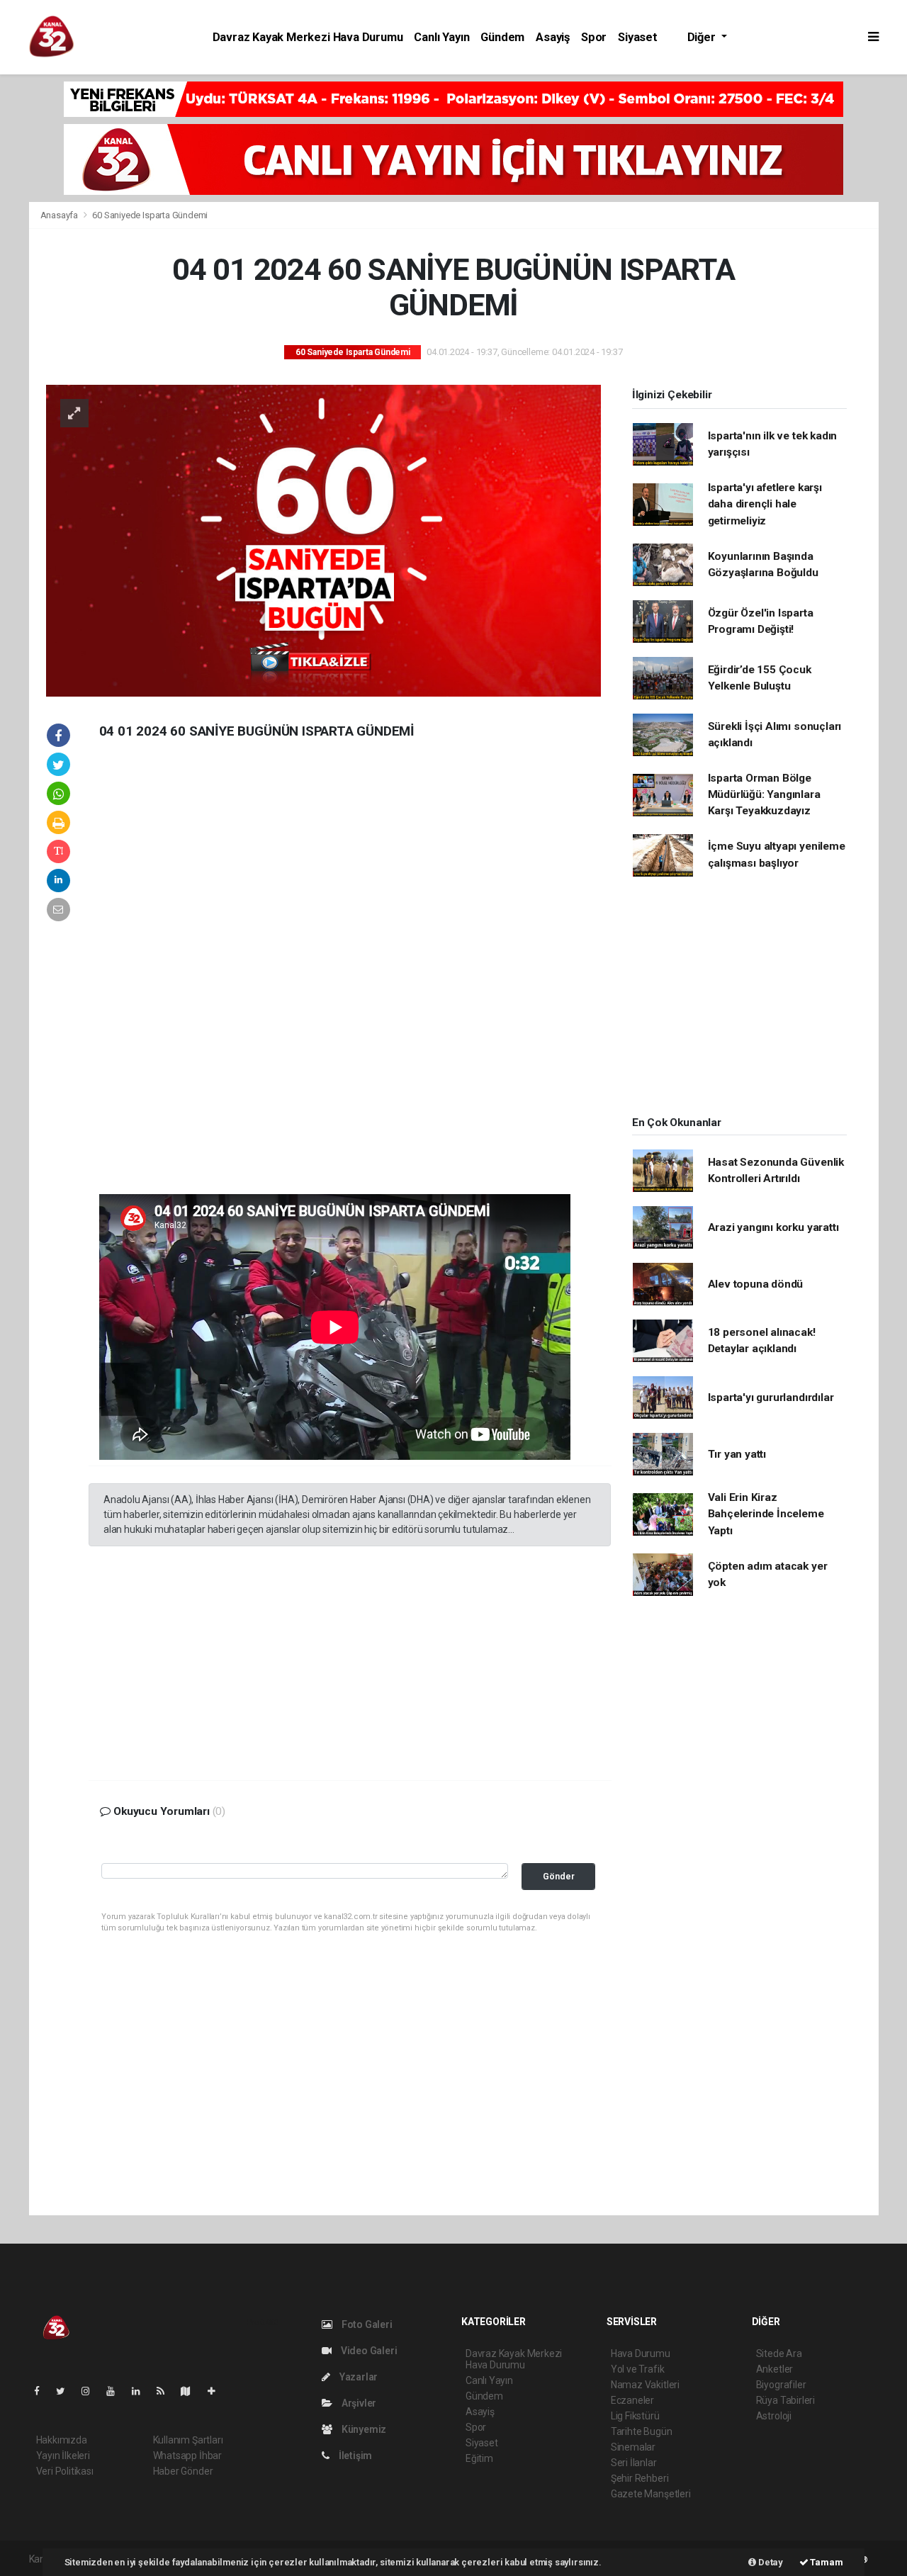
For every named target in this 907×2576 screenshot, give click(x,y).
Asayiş (553, 37)
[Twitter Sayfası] (66, 2391)
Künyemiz (363, 2429)
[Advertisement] (195, 978)
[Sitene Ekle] (217, 2391)
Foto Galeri (366, 2324)
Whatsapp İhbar (187, 2456)
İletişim (354, 2456)
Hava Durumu (641, 2353)
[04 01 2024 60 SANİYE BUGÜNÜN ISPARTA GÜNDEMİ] (323, 539)
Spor (594, 37)
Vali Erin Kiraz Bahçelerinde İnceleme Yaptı (766, 1514)
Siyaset (638, 37)
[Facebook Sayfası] (43, 2391)
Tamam (826, 2562)
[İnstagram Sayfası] (91, 2391)
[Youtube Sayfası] (116, 2391)
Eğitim (479, 2458)
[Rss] (166, 2391)
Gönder (559, 1876)
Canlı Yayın (441, 37)
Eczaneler (632, 2400)
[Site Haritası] (191, 2391)
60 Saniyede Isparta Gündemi (150, 215)
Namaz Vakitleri (645, 2385)
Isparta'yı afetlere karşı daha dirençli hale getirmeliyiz (765, 504)
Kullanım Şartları (188, 2440)
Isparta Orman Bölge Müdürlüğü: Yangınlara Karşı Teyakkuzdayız (764, 795)
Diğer (703, 37)
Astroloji (774, 2416)
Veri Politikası (65, 2471)
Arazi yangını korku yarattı (773, 1227)
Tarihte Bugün (642, 2431)
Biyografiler (781, 2385)
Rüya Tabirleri (785, 2400)
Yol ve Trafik (638, 2369)
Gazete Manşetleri (651, 2494)
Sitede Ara (779, 2353)
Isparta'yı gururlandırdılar (771, 1397)
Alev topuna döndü (756, 1284)
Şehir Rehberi (640, 2478)
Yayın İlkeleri (63, 2456)
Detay (770, 2562)
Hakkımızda (62, 2440)
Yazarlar (357, 2377)
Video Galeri (368, 2351)
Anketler (774, 2369)
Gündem (502, 37)
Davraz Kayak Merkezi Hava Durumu (308, 37)
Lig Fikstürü (635, 2416)
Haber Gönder (183, 2471)
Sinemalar (633, 2447)
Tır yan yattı (737, 1454)
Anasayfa (60, 215)
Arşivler (358, 2403)
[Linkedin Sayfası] (142, 2391)
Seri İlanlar (634, 2463)
